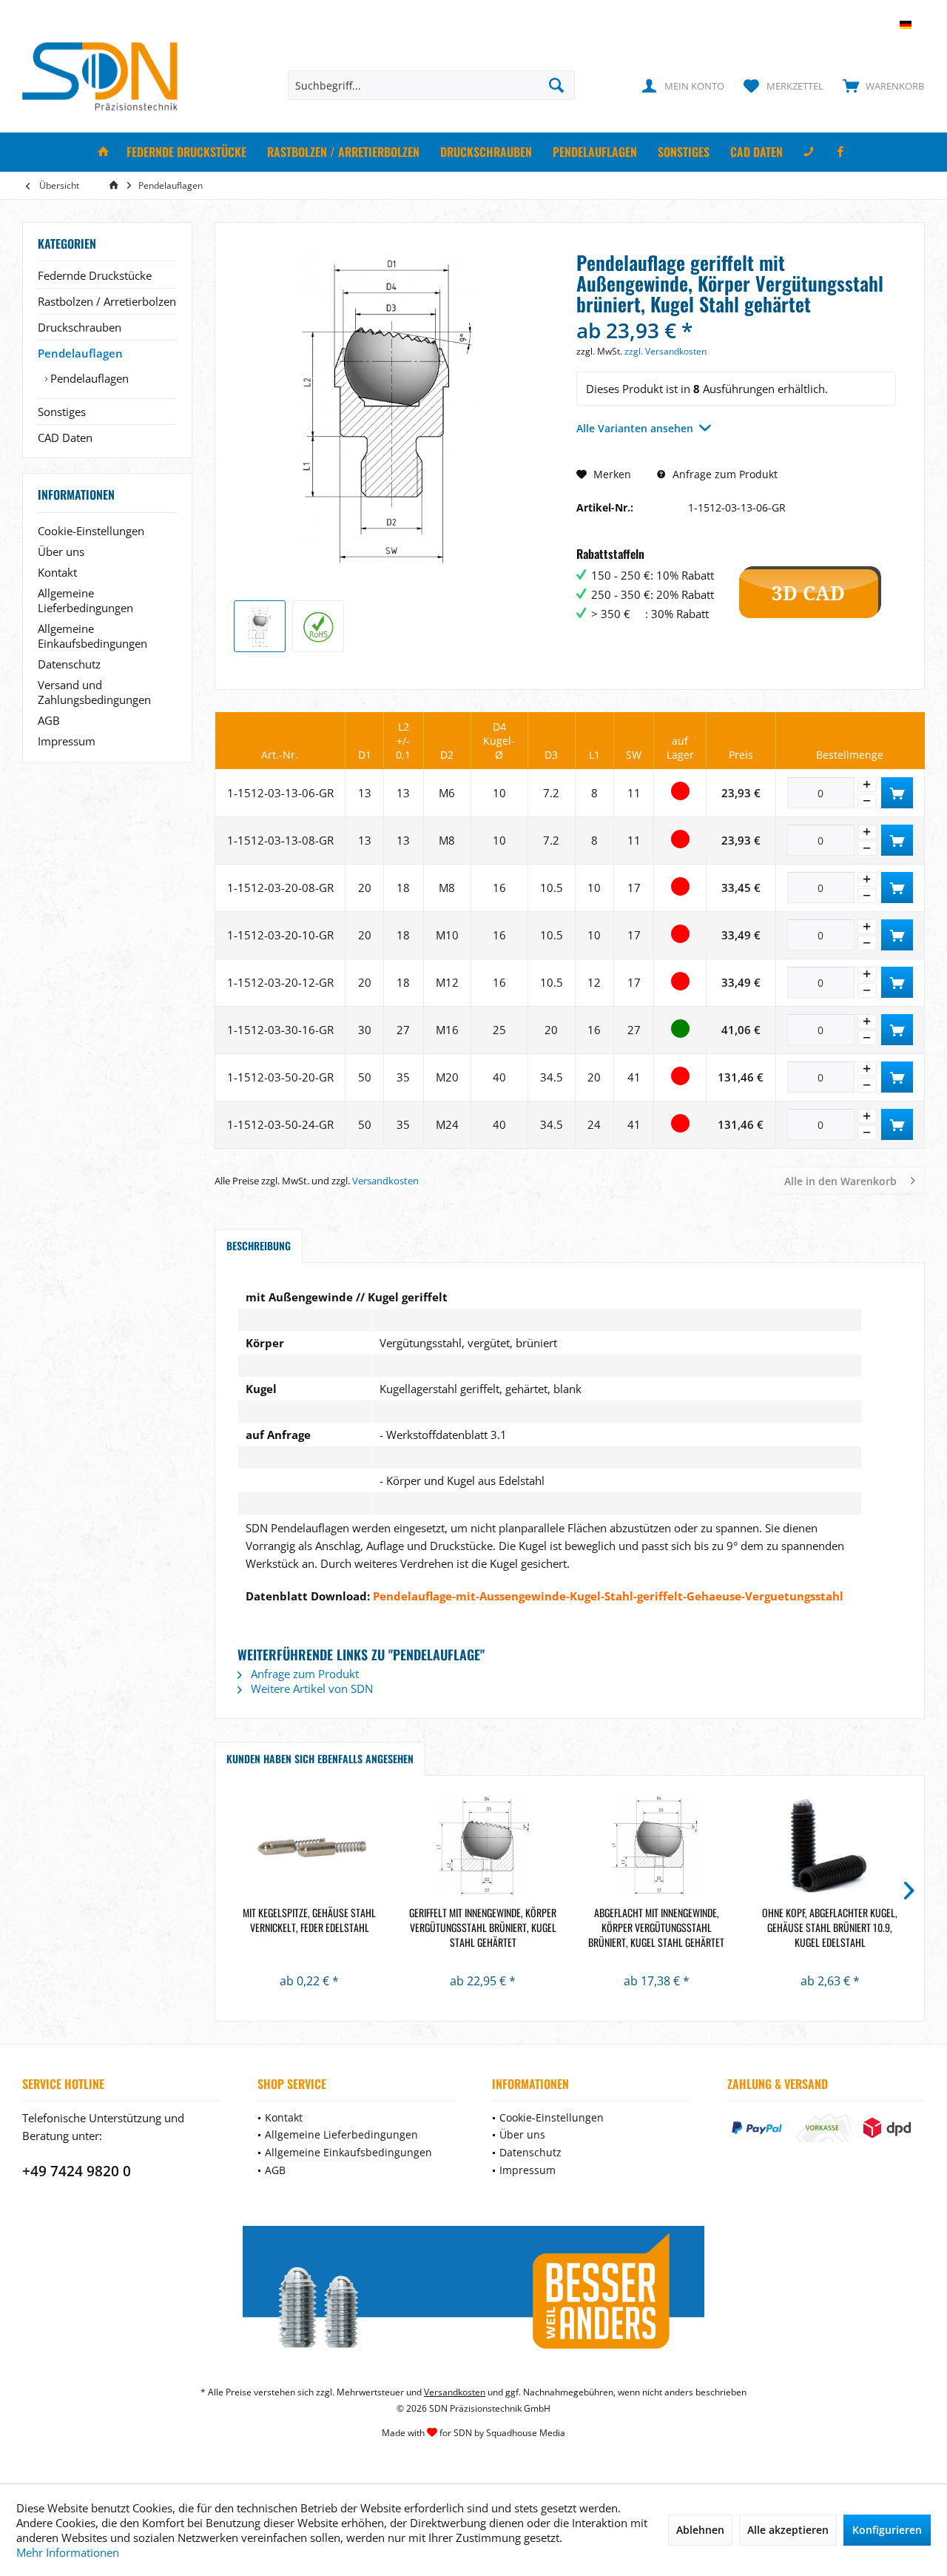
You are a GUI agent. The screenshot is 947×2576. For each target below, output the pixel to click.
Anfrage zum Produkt (724, 474)
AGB (49, 720)
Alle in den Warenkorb (840, 1181)
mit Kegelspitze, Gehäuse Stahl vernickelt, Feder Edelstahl (309, 1920)
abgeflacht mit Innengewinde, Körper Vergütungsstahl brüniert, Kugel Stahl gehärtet (656, 1928)
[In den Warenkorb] (897, 793)
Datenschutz (69, 664)
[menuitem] (880, 85)
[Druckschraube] (830, 1846)
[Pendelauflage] (483, 1846)
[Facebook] (840, 152)
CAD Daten (65, 437)
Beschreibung (259, 1245)
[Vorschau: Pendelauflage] (260, 626)
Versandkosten (385, 1181)
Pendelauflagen (80, 353)
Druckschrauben (80, 327)
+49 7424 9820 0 (77, 2171)
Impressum (67, 741)
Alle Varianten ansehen (635, 428)
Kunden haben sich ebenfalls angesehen (320, 1758)
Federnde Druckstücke (95, 275)
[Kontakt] (809, 152)
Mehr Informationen (68, 2552)
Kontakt (57, 572)
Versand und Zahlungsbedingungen (94, 692)
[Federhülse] (310, 1846)
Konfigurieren (887, 2530)
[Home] (104, 152)
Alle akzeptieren (788, 2530)
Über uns (61, 551)
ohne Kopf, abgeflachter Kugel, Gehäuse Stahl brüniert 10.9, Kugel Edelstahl (830, 1928)
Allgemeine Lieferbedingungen (85, 600)
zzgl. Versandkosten (665, 351)
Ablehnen (700, 2530)
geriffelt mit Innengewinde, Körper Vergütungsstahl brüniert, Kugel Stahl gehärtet (483, 1928)
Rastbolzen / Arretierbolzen (107, 301)
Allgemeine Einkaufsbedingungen (92, 636)
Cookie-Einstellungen (91, 531)
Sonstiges (62, 412)
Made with (473, 2433)
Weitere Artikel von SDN (310, 1688)
